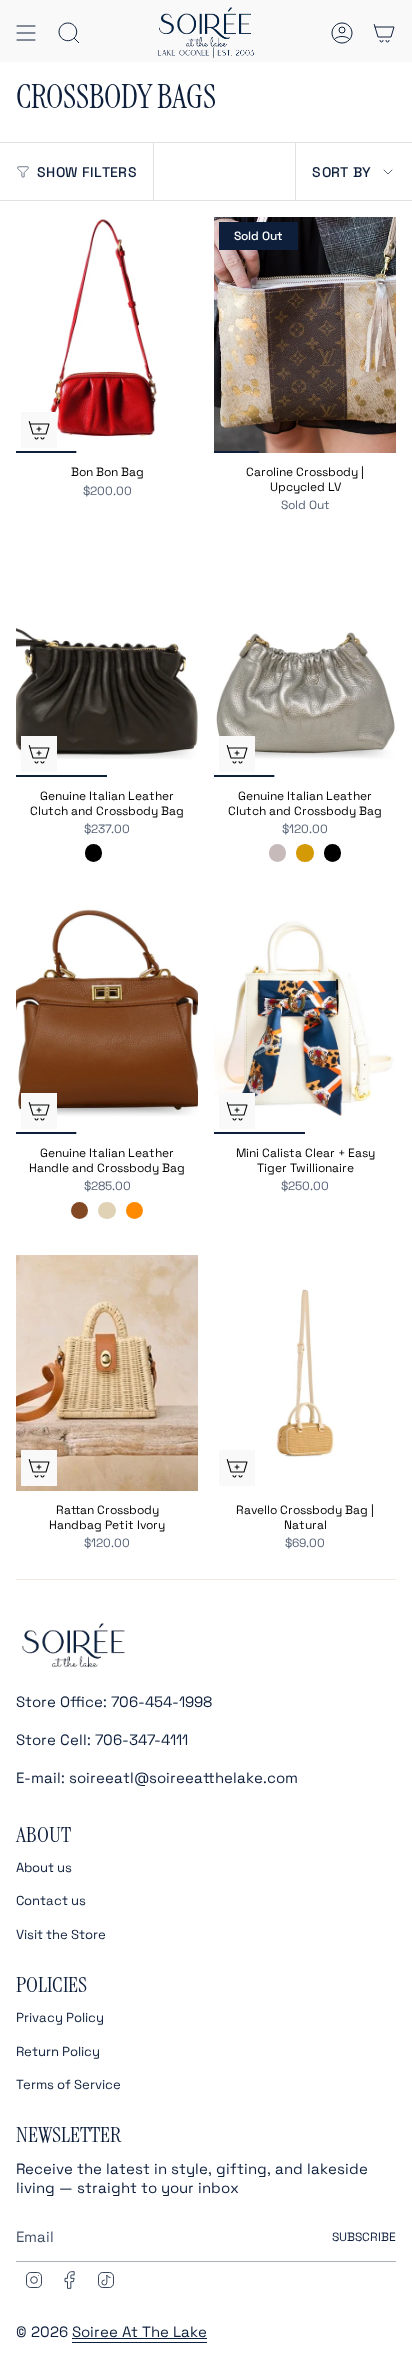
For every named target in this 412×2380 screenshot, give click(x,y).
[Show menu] (26, 32)
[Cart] (384, 32)
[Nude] (120, 852)
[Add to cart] (237, 1111)
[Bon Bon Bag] (107, 335)
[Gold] (304, 852)
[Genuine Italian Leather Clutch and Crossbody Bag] (107, 659)
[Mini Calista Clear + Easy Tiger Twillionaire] (305, 1016)
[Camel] (79, 1210)
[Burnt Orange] (134, 1210)
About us (44, 1867)
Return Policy (58, 2051)
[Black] (93, 852)
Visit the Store (61, 1934)
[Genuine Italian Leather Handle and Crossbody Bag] (107, 1016)
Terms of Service (68, 2084)
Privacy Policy (60, 2017)
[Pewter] (277, 852)
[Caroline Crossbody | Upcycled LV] (305, 335)
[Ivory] (106, 1210)
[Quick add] (39, 430)
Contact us (51, 1900)
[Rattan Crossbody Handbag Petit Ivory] (107, 1373)
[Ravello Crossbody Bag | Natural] (305, 1373)
